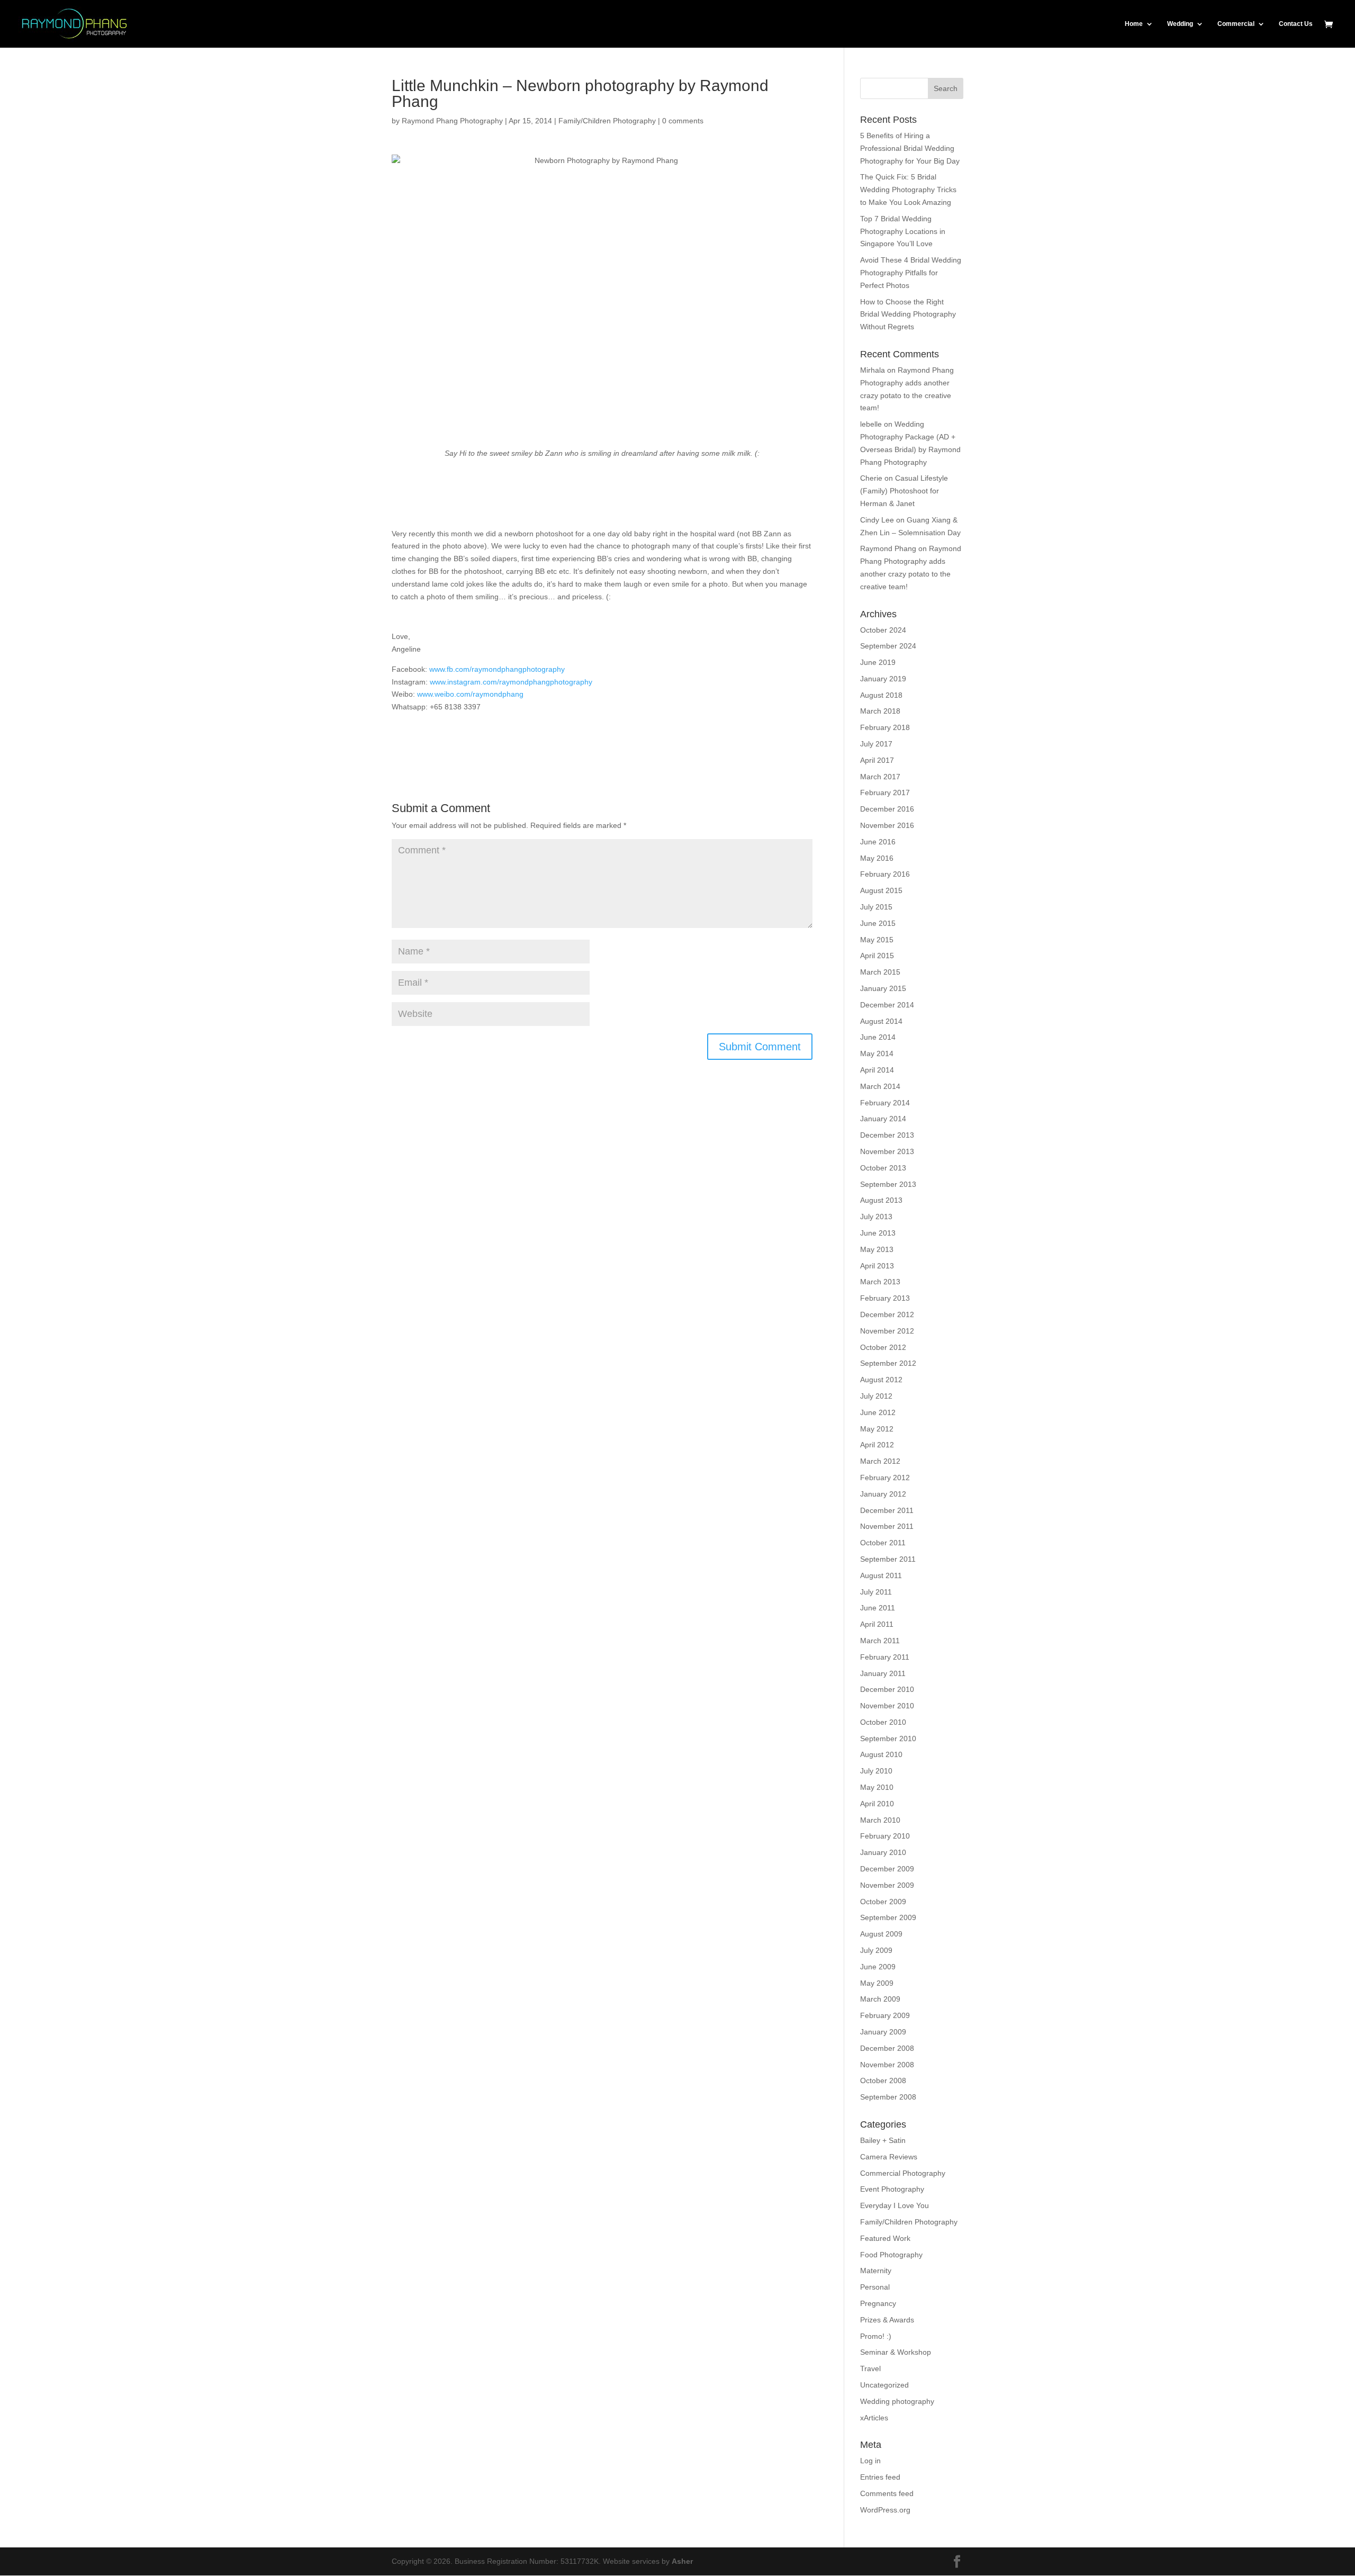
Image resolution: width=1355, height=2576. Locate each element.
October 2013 (883, 1168)
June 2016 (878, 842)
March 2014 (880, 1086)
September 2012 (888, 1363)
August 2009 (881, 1934)
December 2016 (887, 809)
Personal (875, 2287)
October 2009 (883, 1902)
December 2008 (887, 2048)
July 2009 (876, 1950)
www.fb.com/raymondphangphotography (497, 669)
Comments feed (887, 2493)
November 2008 (887, 2065)
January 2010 (883, 1852)
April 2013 (877, 1266)
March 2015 (880, 972)
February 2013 (885, 1298)
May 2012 (877, 1429)
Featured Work (885, 2238)
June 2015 (878, 923)
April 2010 (877, 1804)
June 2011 (878, 1608)
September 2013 (888, 1184)
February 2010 (885, 1836)
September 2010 (888, 1739)
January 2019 (883, 679)
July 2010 (876, 1771)
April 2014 (877, 1070)
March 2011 (880, 1641)
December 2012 (887, 1314)
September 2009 (888, 1917)
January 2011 (883, 1673)
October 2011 (883, 1543)
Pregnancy (878, 2303)
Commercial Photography (903, 2173)
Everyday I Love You (895, 2205)
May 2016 (877, 858)
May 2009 (877, 1983)
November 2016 (887, 825)
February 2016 (885, 874)
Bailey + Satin (883, 2140)
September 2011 (888, 1559)
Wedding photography (897, 2401)
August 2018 (881, 695)
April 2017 (877, 760)
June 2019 (878, 662)
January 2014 (883, 1119)
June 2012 (878, 1412)
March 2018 (880, 711)
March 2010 (880, 1820)
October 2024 (883, 630)
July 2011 (876, 1592)
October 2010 (883, 1722)
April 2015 (877, 956)
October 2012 (883, 1347)
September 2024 (888, 646)
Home (1134, 24)
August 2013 (881, 1200)
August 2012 (881, 1380)
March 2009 (880, 1999)
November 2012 (887, 1331)
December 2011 (887, 1510)
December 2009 (887, 1869)
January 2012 (883, 1494)
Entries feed (880, 2477)
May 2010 (877, 1787)
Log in (870, 2461)
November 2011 (887, 1526)
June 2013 (878, 1233)
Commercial (1236, 24)
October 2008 (883, 2080)
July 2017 (876, 744)
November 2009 (887, 1885)
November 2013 (887, 1151)
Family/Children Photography (607, 121)
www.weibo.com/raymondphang (470, 694)
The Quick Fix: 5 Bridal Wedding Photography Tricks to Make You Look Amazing (908, 190)
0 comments (683, 121)
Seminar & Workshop (896, 2352)
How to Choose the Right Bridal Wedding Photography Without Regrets (908, 314)
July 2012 (876, 1396)
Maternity (876, 2271)
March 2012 (880, 1461)
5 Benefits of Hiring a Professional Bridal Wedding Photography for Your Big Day (910, 148)
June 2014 (878, 1037)
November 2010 (887, 1706)
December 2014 (887, 1005)
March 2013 (880, 1282)
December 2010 (887, 1689)
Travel (870, 2368)
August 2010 (881, 1754)
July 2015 (876, 907)
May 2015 (877, 940)
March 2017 (880, 777)
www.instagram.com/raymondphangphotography (511, 682)
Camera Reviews (889, 2157)
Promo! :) (876, 2336)
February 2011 (885, 1657)
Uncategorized (884, 2385)
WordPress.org (885, 2510)
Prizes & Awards (887, 2320)
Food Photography (891, 2255)
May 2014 (877, 1053)
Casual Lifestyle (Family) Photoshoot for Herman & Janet (904, 491)
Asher (682, 2561)
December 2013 (887, 1135)
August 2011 (881, 1575)
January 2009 (883, 2032)
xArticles (874, 2418)
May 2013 (877, 1249)
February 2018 (885, 727)
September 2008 (888, 2097)
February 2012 (885, 1478)
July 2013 (876, 1217)
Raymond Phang (888, 548)
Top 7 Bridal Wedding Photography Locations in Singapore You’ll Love (903, 231)
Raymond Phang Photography (452, 121)
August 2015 (881, 890)
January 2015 (883, 988)
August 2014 (881, 1021)
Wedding (1180, 24)
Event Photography (892, 2189)
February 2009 (885, 2015)
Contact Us (1296, 24)
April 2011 (877, 1624)
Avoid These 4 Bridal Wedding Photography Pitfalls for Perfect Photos (911, 273)
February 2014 (885, 1103)
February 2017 (885, 792)
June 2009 (878, 1967)
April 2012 (877, 1445)
